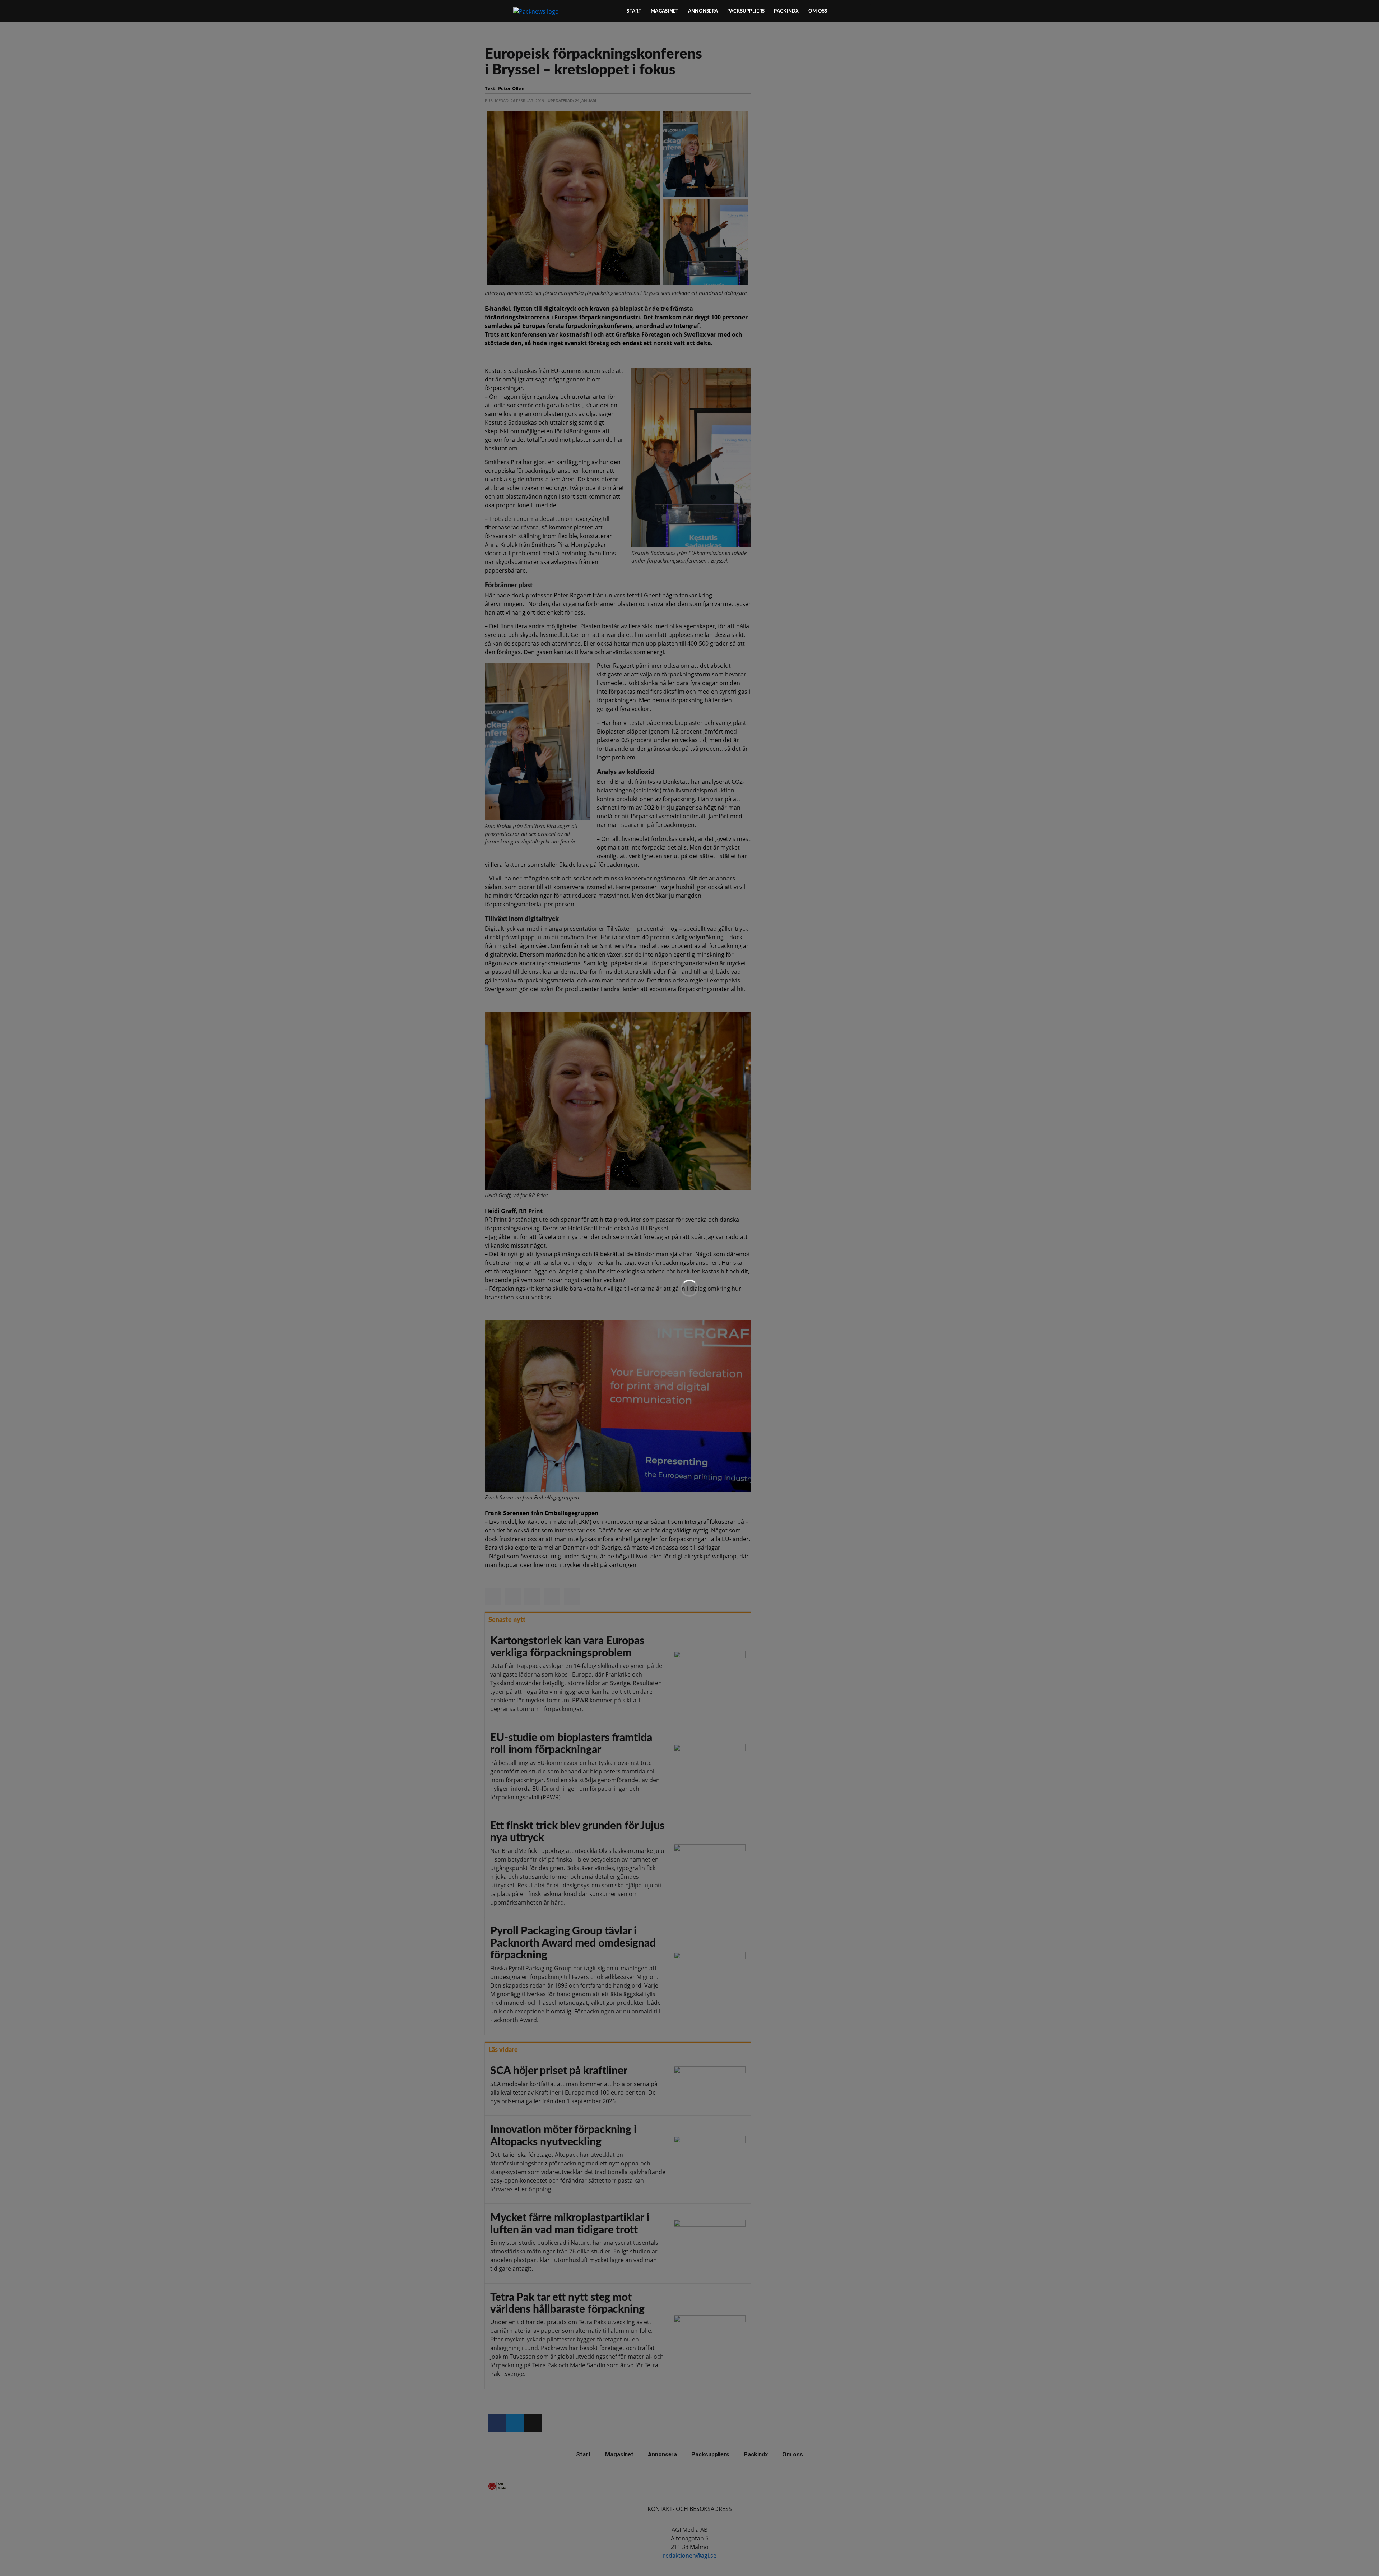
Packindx (786, 11)
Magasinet (665, 11)
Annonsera (703, 11)
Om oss (818, 11)
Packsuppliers (746, 11)
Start (634, 11)
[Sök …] (878, 11)
